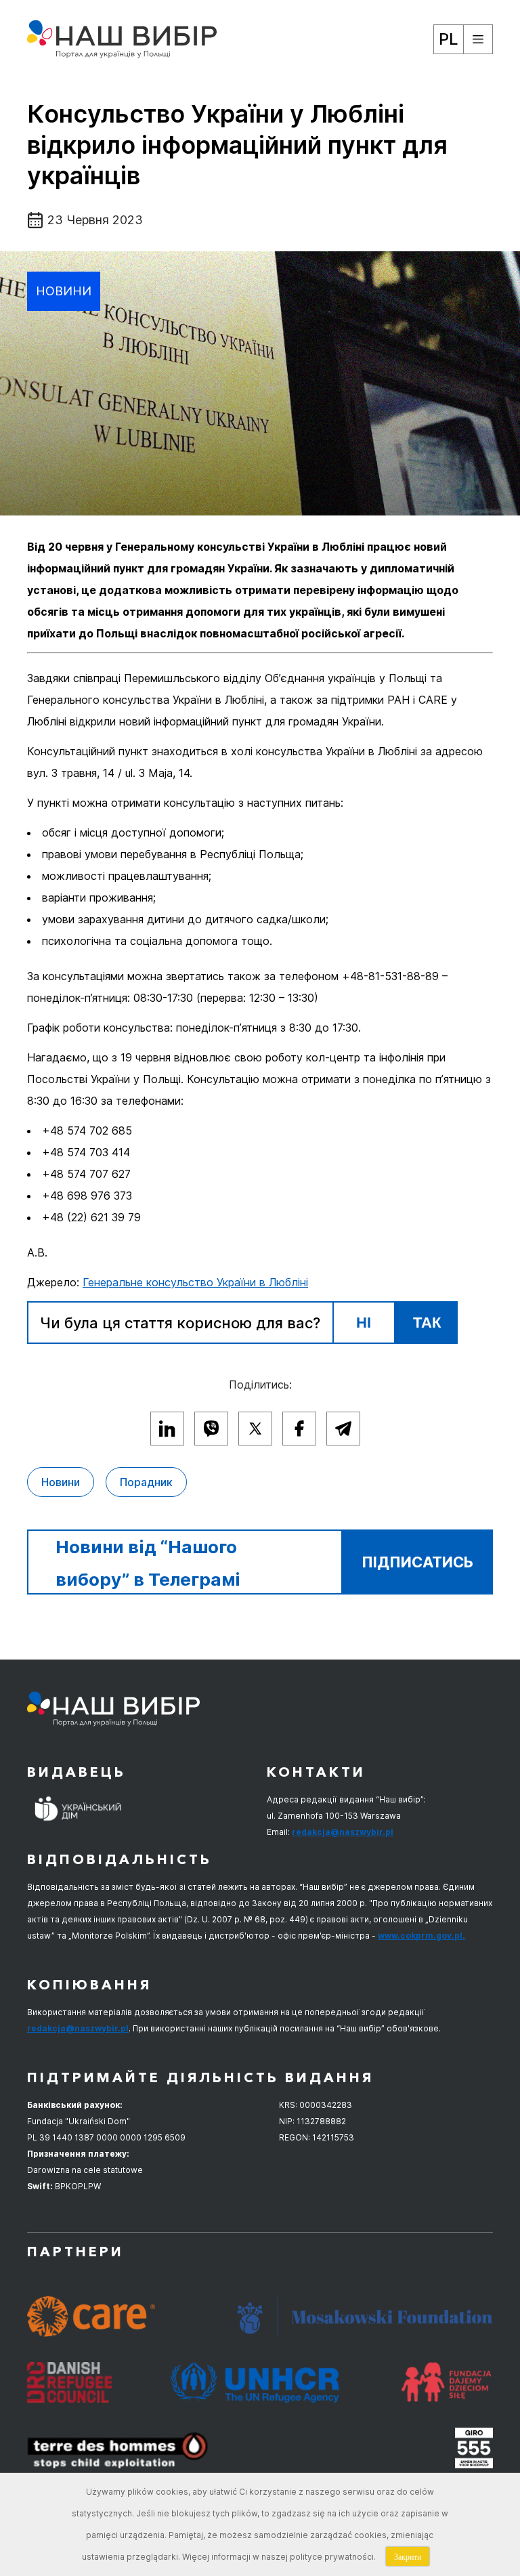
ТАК (427, 1323)
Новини (64, 291)
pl (449, 39)
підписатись (417, 1562)
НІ (364, 1323)
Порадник (146, 1482)
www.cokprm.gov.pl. (421, 1936)
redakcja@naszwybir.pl (343, 1832)
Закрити (408, 2556)
